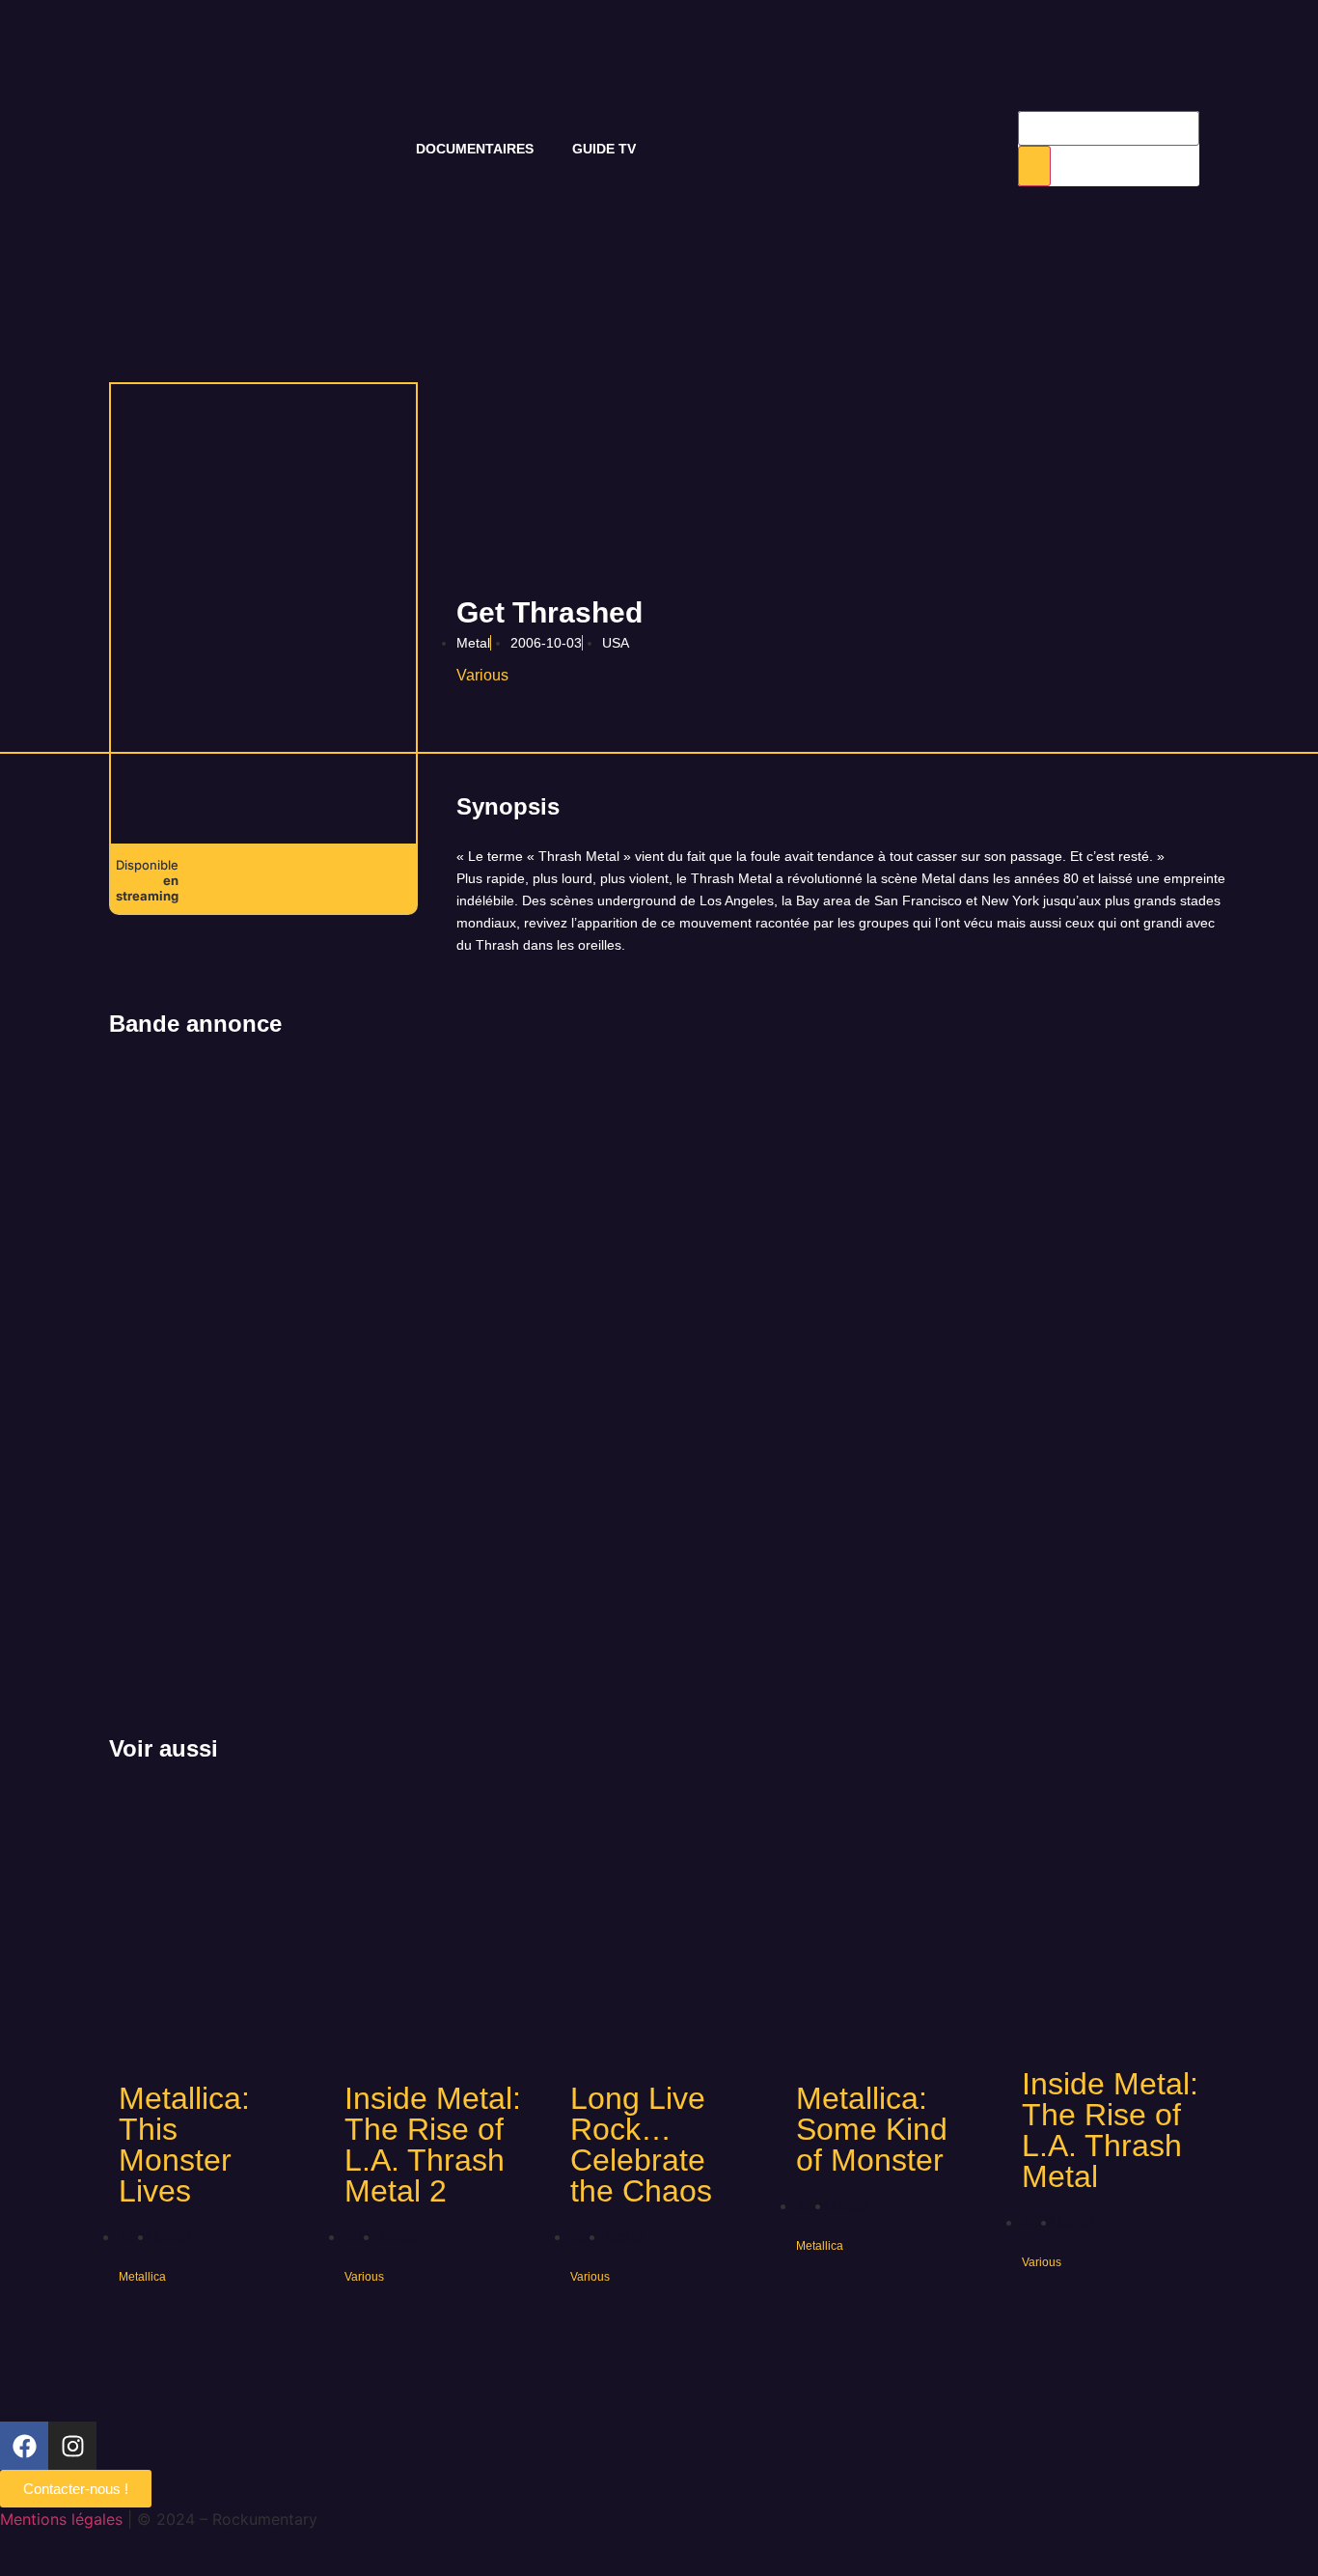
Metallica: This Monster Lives (184, 2145)
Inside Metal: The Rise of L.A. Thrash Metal (1110, 2130)
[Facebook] (24, 2446)
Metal (473, 643)
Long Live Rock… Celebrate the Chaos (641, 2145)
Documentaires (475, 149)
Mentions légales (61, 2519)
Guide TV (604, 149)
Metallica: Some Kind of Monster (872, 2129)
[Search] (1034, 166)
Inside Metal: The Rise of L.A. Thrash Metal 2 (433, 2145)
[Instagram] (72, 2446)
